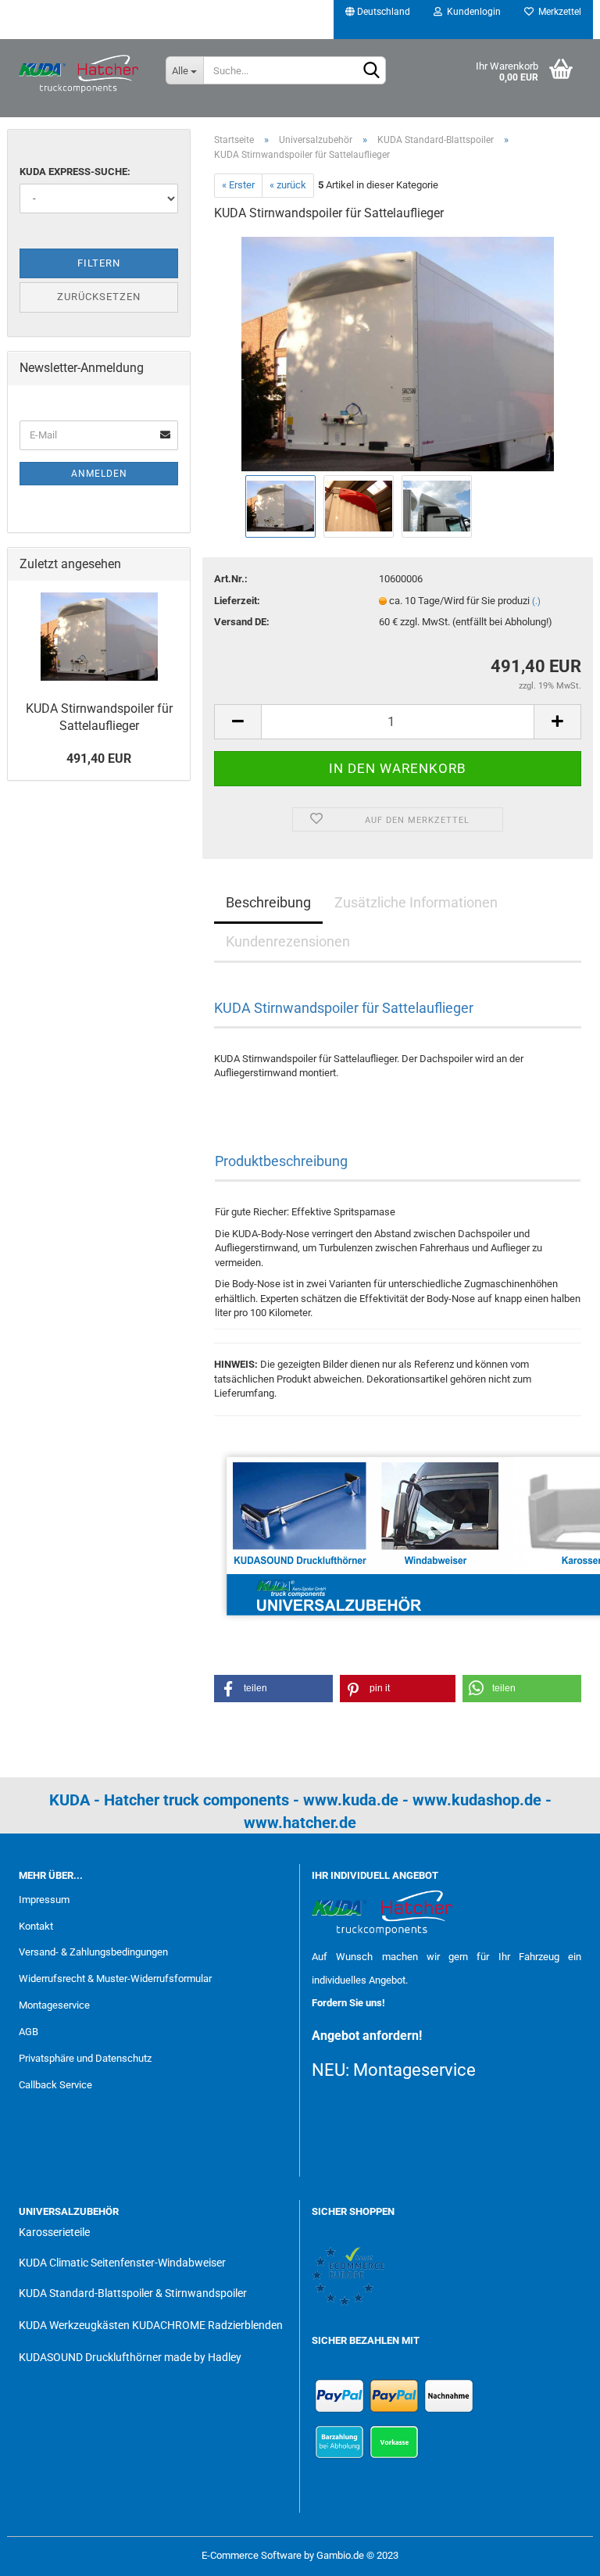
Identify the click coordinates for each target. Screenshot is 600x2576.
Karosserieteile (54, 2232)
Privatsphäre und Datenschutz (85, 2058)
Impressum (44, 1900)
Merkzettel (557, 12)
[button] (273, 1689)
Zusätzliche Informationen (416, 902)
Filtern (99, 263)
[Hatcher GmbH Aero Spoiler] (80, 74)
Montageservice (54, 2005)
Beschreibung (268, 902)
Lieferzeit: (237, 601)
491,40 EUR (99, 758)
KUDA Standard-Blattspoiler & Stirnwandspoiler (133, 2293)
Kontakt (36, 1926)
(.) (536, 601)
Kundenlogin (471, 12)
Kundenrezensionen (288, 941)
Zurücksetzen (99, 297)
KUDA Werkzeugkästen (74, 2325)
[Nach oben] (557, 2553)
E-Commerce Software (252, 2555)
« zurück (288, 185)
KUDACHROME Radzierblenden (207, 2325)
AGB (29, 2032)
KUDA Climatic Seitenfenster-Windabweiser (122, 2263)
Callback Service (55, 2085)
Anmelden (99, 474)
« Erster (238, 185)
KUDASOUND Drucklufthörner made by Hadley (130, 2357)
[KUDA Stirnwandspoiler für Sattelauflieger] (398, 353)
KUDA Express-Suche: (75, 172)
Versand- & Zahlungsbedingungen (93, 1952)
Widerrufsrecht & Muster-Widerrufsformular (115, 1979)
